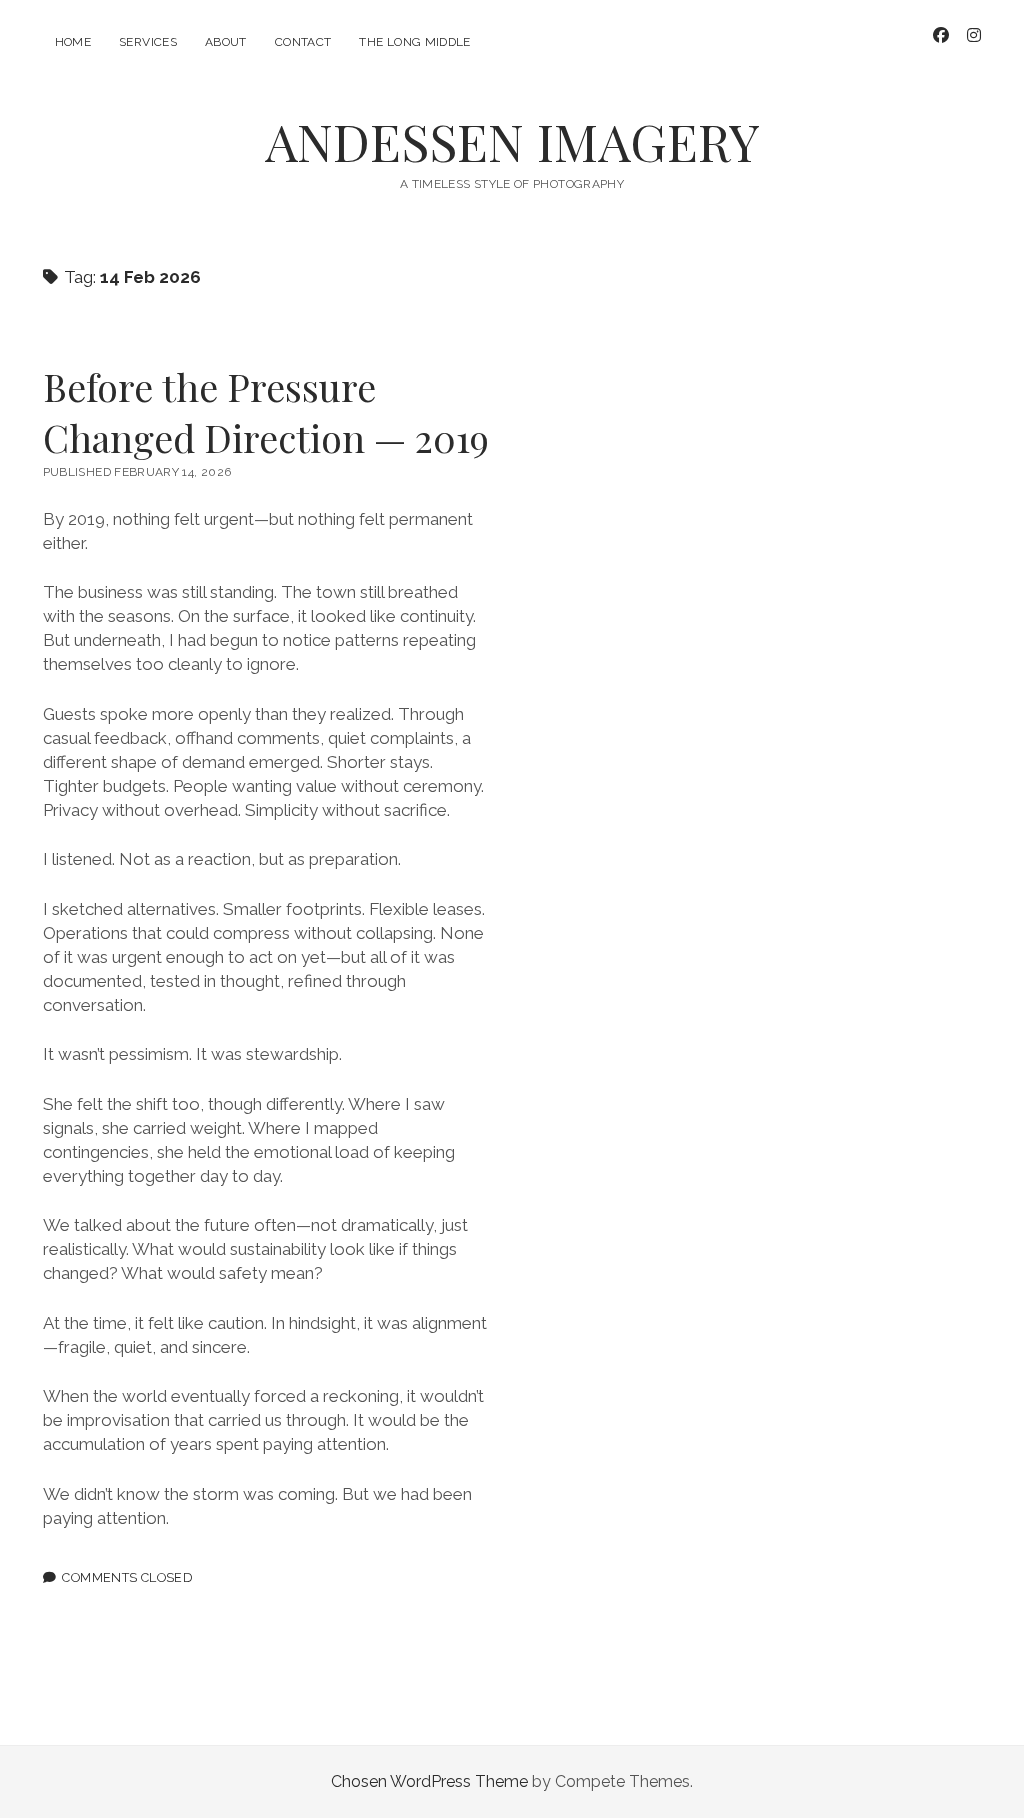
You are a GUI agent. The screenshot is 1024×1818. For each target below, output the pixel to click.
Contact (303, 42)
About (226, 42)
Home (73, 42)
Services (148, 42)
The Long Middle (414, 42)
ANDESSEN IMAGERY (512, 141)
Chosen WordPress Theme (429, 1781)
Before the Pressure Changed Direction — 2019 (266, 412)
